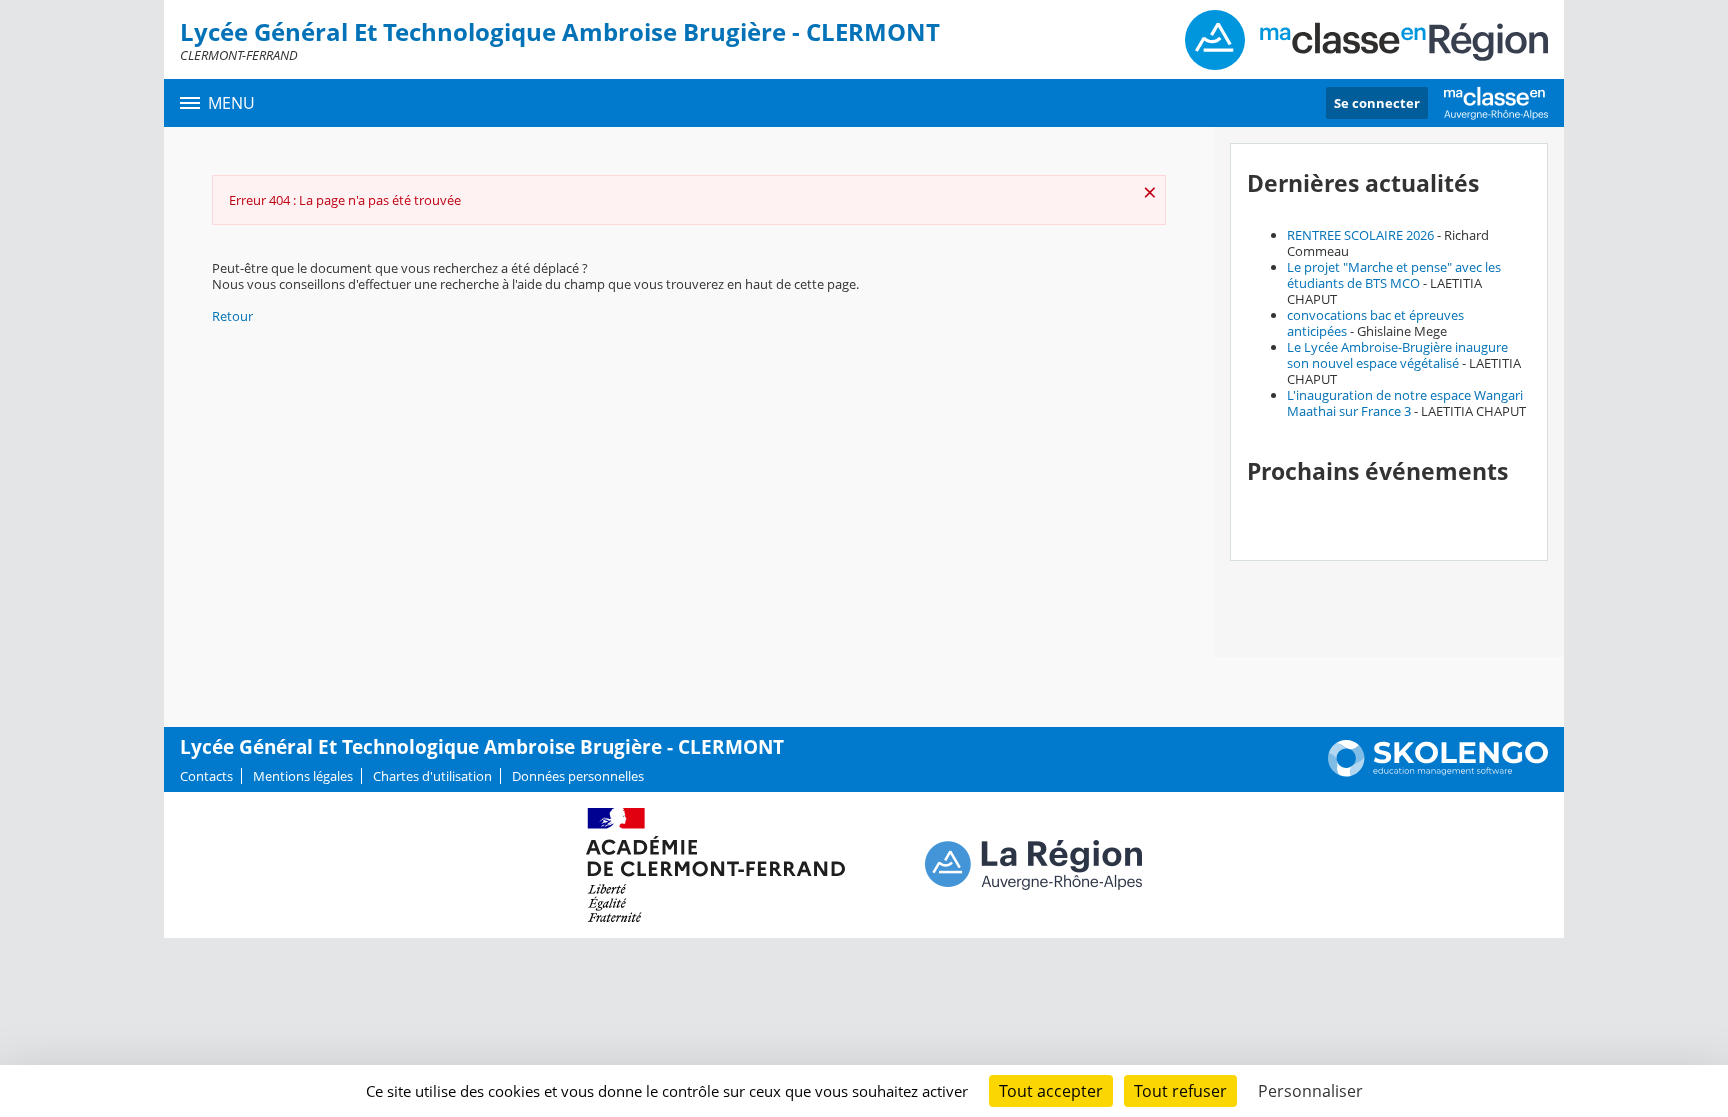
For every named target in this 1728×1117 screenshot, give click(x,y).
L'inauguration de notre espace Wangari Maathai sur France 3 (1405, 403)
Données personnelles (578, 776)
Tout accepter (1051, 1091)
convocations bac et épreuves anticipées (1375, 323)
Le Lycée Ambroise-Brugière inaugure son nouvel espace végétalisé (1397, 355)
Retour (232, 316)
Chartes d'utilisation (432, 776)
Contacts (206, 776)
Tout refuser (1180, 1091)
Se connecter (1377, 103)
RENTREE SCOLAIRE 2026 (1360, 235)
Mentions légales (303, 776)
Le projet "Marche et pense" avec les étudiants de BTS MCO (1394, 275)
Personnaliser (1310, 1091)
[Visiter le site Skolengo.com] (1438, 772)
